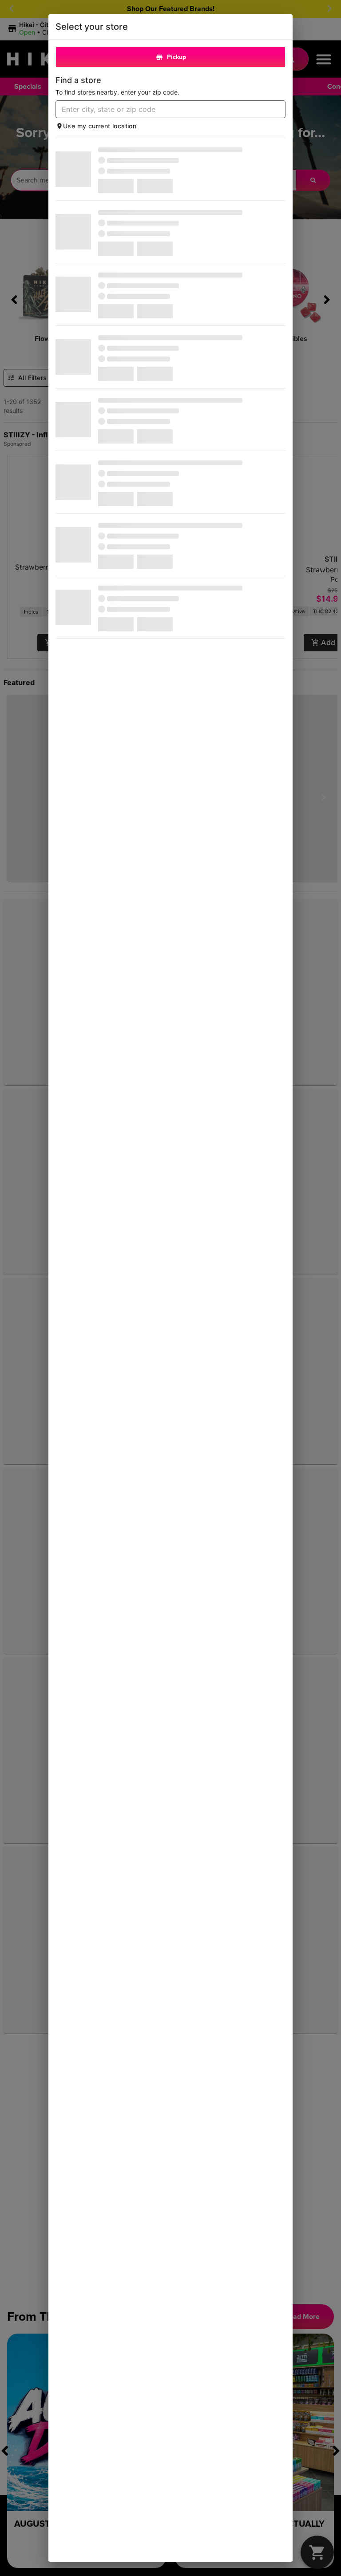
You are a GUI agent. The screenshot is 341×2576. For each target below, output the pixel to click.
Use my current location (100, 126)
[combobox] (163, 109)
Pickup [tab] (176, 57)
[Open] (279, 110)
